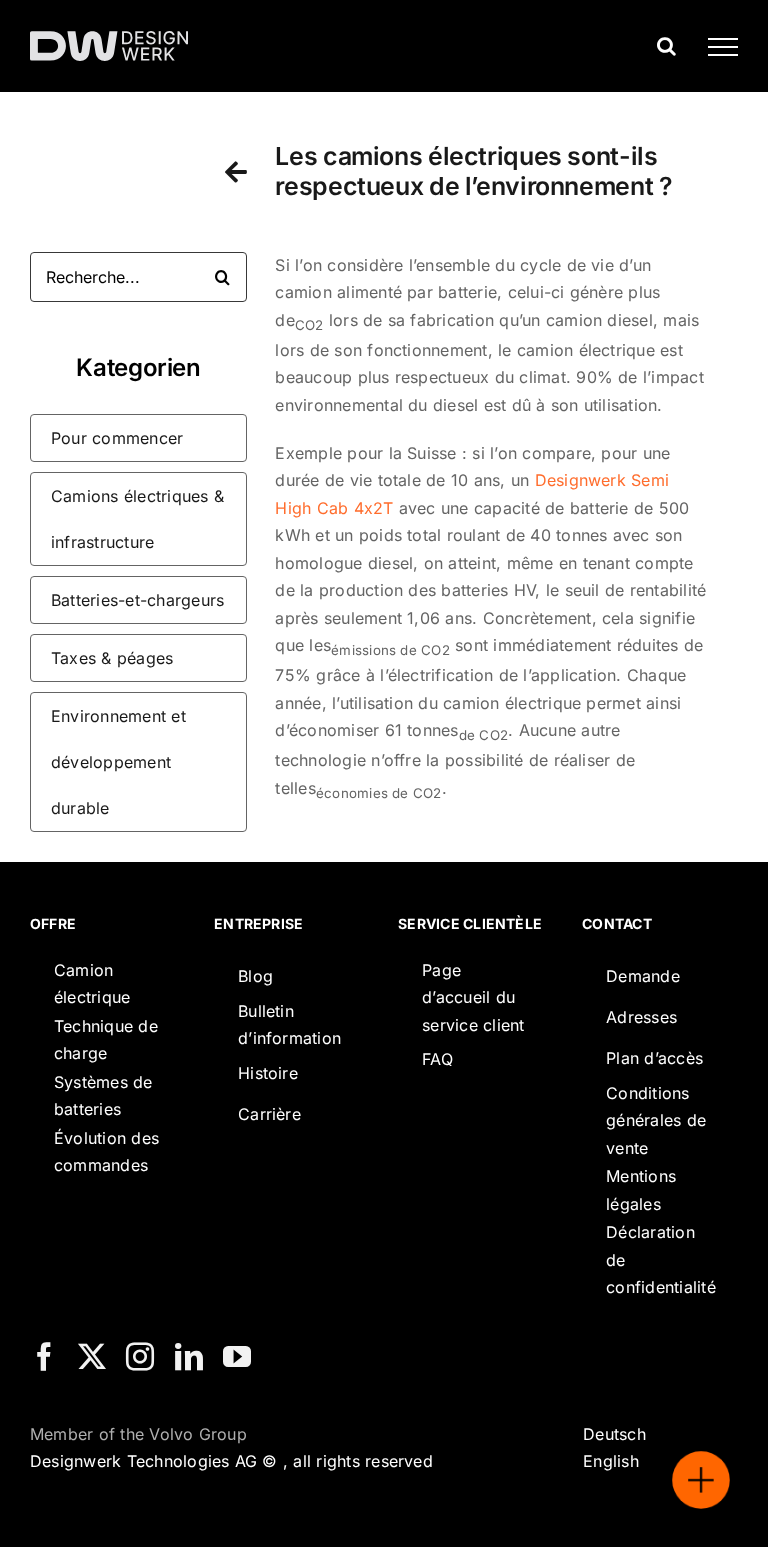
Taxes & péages (112, 658)
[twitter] (92, 1357)
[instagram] (140, 1357)
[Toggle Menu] (715, 47)
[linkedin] (189, 1357)
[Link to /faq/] (236, 171)
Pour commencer (117, 438)
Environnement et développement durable (118, 762)
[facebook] (44, 1357)
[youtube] (237, 1357)
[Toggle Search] (666, 46)
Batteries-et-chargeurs (137, 600)
